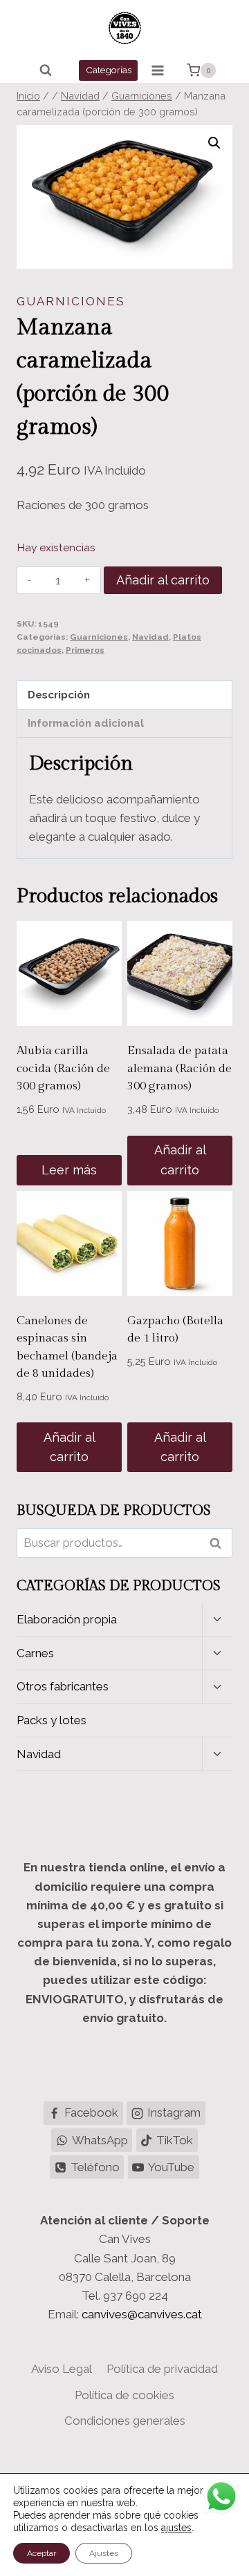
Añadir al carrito (163, 580)
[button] (214, 143)
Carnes (35, 1653)
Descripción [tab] (59, 695)
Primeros (85, 650)
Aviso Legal (62, 2369)
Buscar (219, 1543)
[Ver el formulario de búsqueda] (46, 70)
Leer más (69, 1170)
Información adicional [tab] (86, 723)
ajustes (176, 2528)
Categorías (109, 70)
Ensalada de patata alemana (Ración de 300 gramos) (179, 1068)
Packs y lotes (52, 1720)
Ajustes (104, 2553)
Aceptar (41, 2553)
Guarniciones (71, 301)
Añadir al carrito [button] (180, 1160)
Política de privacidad (162, 2369)
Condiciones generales (125, 2421)
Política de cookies (124, 2395)
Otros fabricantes (63, 1686)
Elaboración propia (67, 1619)
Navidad (150, 637)
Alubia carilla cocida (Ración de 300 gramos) (63, 1068)
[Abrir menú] (157, 70)
